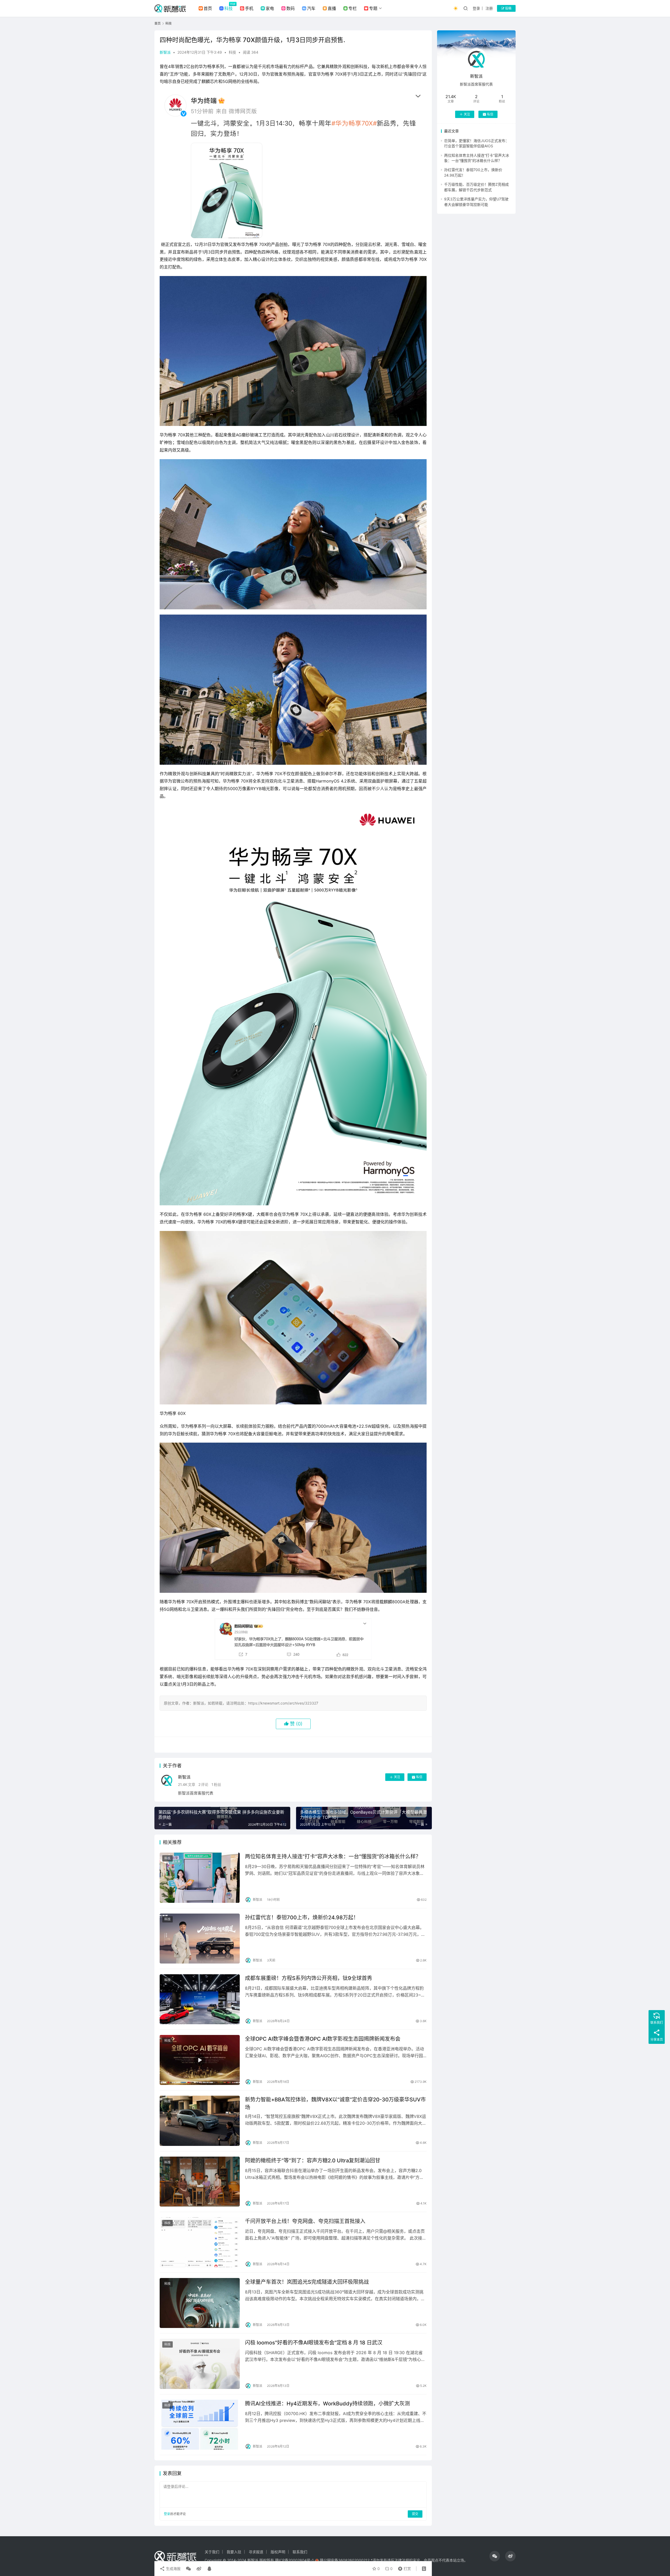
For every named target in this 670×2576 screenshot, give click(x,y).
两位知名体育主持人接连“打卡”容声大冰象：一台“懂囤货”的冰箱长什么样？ (333, 1857)
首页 (208, 8)
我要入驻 (234, 2552)
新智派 (165, 52)
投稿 (508, 8)
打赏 (403, 2567)
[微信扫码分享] (188, 2569)
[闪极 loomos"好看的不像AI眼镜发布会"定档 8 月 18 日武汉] (200, 2364)
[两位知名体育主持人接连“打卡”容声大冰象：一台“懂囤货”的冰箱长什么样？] (200, 1878)
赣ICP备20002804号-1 (294, 2560)
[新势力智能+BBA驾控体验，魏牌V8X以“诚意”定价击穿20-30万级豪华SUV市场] (200, 2121)
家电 (270, 8)
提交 (415, 2514)
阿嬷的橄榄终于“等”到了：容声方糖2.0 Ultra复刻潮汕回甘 (313, 2161)
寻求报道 (256, 2552)
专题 (373, 8)
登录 (476, 8)
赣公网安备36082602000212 (345, 2560)
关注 (397, 1777)
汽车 (311, 8)
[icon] (495, 2556)
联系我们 (300, 2552)
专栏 (353, 8)
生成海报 (173, 2569)
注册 (489, 8)
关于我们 (212, 2552)
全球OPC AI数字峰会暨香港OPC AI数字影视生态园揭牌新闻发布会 (323, 2039)
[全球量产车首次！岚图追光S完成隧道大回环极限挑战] (200, 2303)
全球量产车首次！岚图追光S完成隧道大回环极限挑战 (307, 2282)
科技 (228, 8)
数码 (291, 8)
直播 (332, 8)
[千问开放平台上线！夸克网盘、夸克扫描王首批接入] (200, 2242)
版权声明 (278, 2552)
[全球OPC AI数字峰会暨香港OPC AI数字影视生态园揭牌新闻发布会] (200, 2060)
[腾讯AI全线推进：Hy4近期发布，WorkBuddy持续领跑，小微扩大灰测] (200, 2425)
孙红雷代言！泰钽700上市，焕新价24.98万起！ (302, 1917)
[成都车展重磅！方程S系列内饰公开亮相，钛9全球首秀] (200, 1999)
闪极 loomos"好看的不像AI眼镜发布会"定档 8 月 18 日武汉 (314, 2343)
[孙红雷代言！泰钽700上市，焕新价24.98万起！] (200, 1939)
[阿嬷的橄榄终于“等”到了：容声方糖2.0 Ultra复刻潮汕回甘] (200, 2182)
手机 (249, 8)
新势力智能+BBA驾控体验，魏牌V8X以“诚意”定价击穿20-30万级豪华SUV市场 (335, 2103)
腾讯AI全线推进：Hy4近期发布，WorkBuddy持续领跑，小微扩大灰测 (327, 2404)
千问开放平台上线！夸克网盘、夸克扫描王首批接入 (305, 2221)
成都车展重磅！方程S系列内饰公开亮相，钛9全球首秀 (309, 1978)
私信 (419, 1777)
